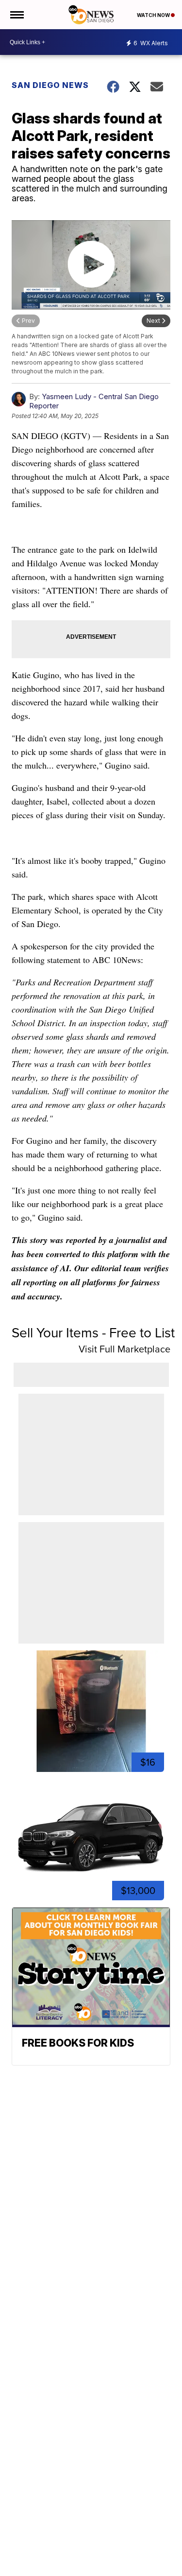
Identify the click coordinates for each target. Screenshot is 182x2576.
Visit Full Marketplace (124, 1349)
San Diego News (50, 85)
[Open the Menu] (16, 15)
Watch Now (154, 15)
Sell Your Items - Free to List (93, 1332)
